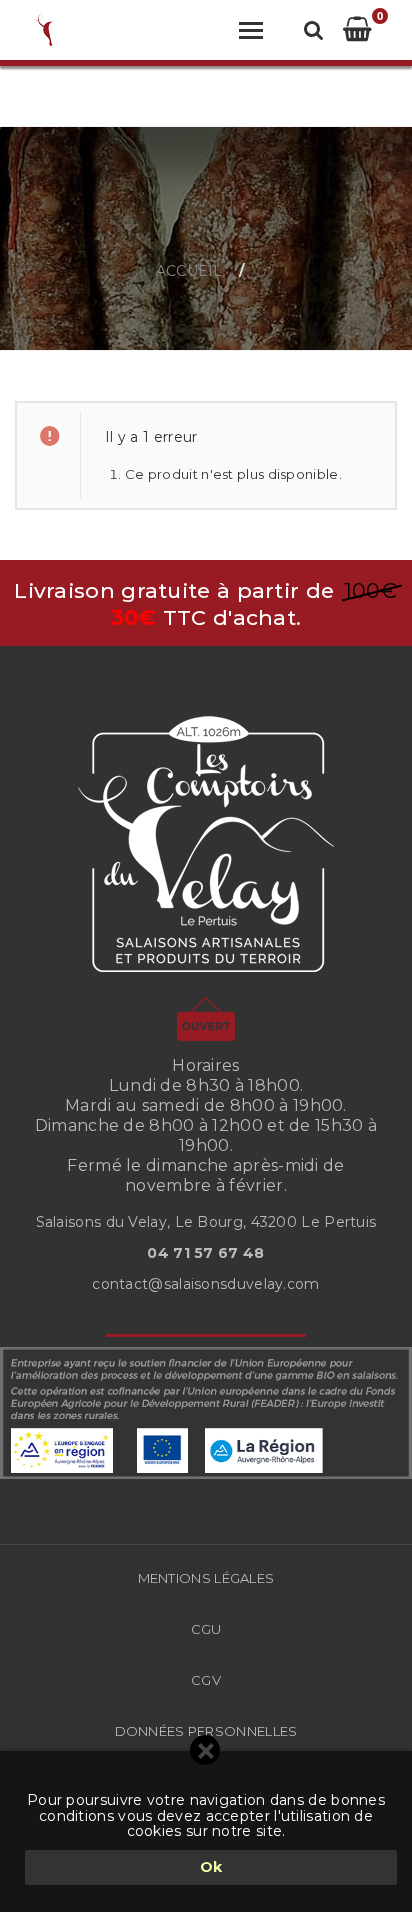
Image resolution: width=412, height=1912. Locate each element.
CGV (206, 1680)
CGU (206, 1629)
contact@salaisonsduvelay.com (205, 1284)
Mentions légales (206, 1578)
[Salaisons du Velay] (46, 30)
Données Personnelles (206, 1731)
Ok (211, 1867)
